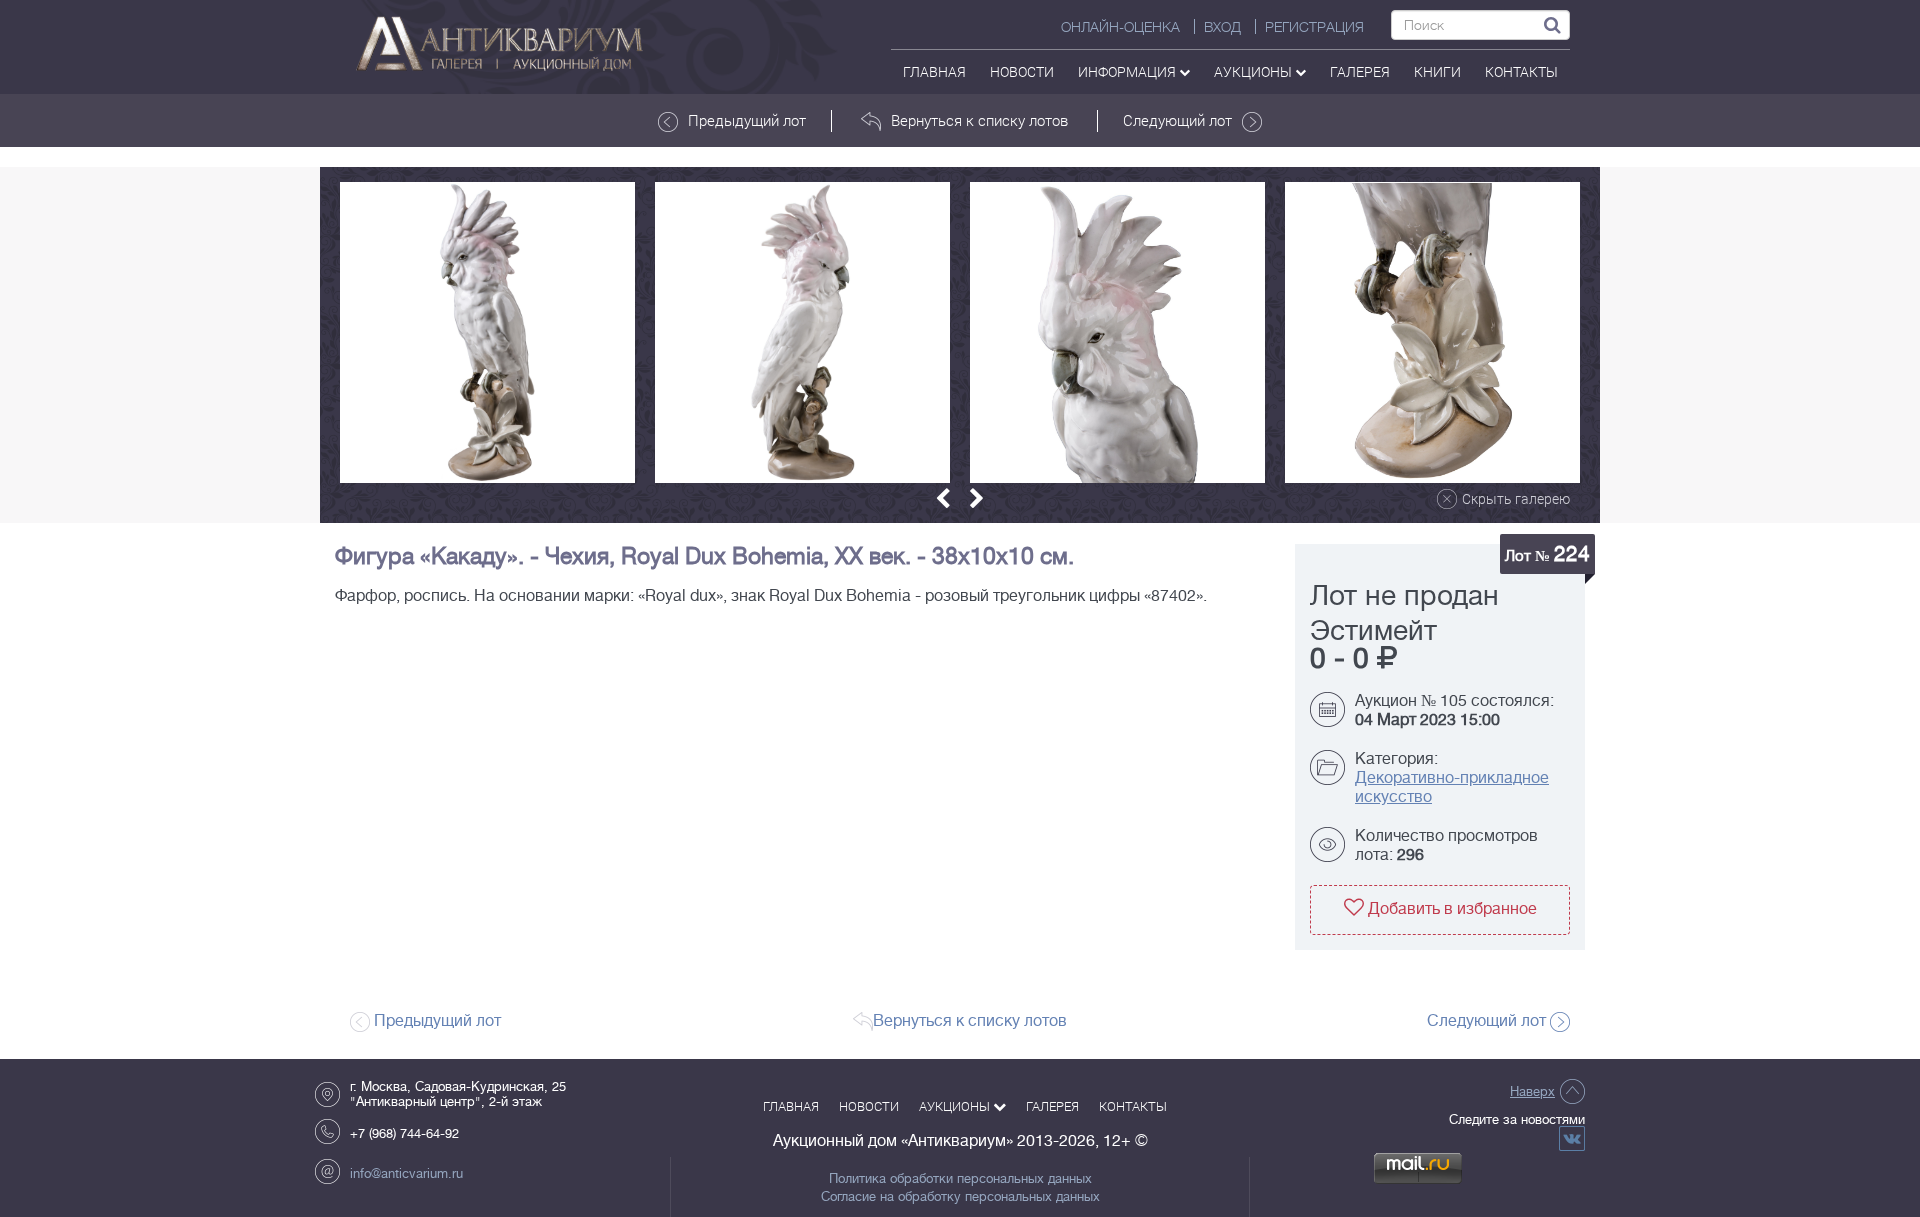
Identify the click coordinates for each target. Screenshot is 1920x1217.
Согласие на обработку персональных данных (960, 1197)
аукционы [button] (1254, 71)
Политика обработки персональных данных (960, 1179)
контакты (1521, 71)
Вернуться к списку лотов (979, 120)
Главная (934, 71)
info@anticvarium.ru (406, 1173)
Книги (1437, 71)
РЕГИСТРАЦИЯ (1314, 27)
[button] (943, 498)
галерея (1360, 71)
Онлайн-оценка (1120, 27)
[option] (487, 332)
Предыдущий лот (747, 120)
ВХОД (1222, 27)
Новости (1022, 71)
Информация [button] (1128, 71)
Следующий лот (1177, 120)
